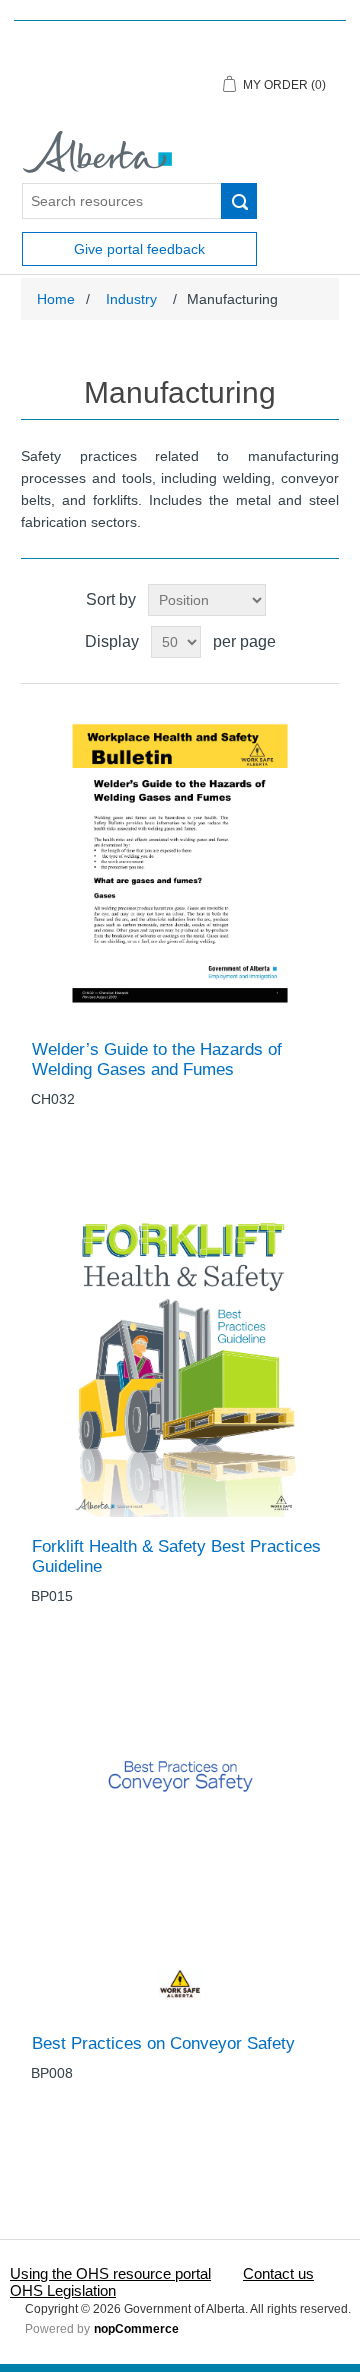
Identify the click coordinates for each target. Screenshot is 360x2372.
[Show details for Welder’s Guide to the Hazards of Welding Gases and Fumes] (180, 862)
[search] (239, 201)
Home (56, 299)
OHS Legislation (63, 2290)
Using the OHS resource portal (110, 2273)
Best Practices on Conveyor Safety (163, 2043)
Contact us (278, 2273)
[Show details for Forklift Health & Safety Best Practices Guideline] (180, 1360)
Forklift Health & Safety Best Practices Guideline (176, 1556)
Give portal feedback (139, 249)
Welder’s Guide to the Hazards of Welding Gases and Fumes (157, 1059)
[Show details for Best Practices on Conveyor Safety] (180, 1857)
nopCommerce (136, 2329)
